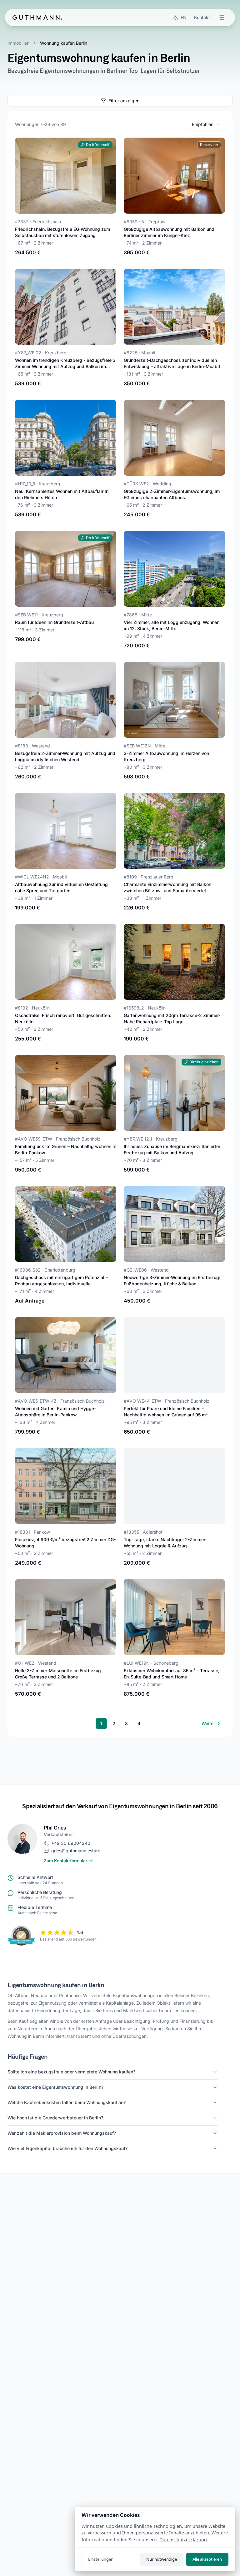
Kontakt (202, 17)
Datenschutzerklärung (183, 2540)
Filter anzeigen (124, 101)
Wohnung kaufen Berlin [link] (64, 43)
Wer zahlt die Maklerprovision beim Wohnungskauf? (62, 2133)
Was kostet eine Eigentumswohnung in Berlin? (55, 2087)
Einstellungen (101, 2559)
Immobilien (18, 43)
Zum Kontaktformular (65, 1861)
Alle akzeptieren (207, 2559)
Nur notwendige (162, 2559)
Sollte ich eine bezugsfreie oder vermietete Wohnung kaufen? (71, 2072)
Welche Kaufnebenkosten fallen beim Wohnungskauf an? (67, 2102)
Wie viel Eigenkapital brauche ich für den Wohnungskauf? (67, 2148)
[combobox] (206, 124)
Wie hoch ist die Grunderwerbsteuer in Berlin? (55, 2118)
